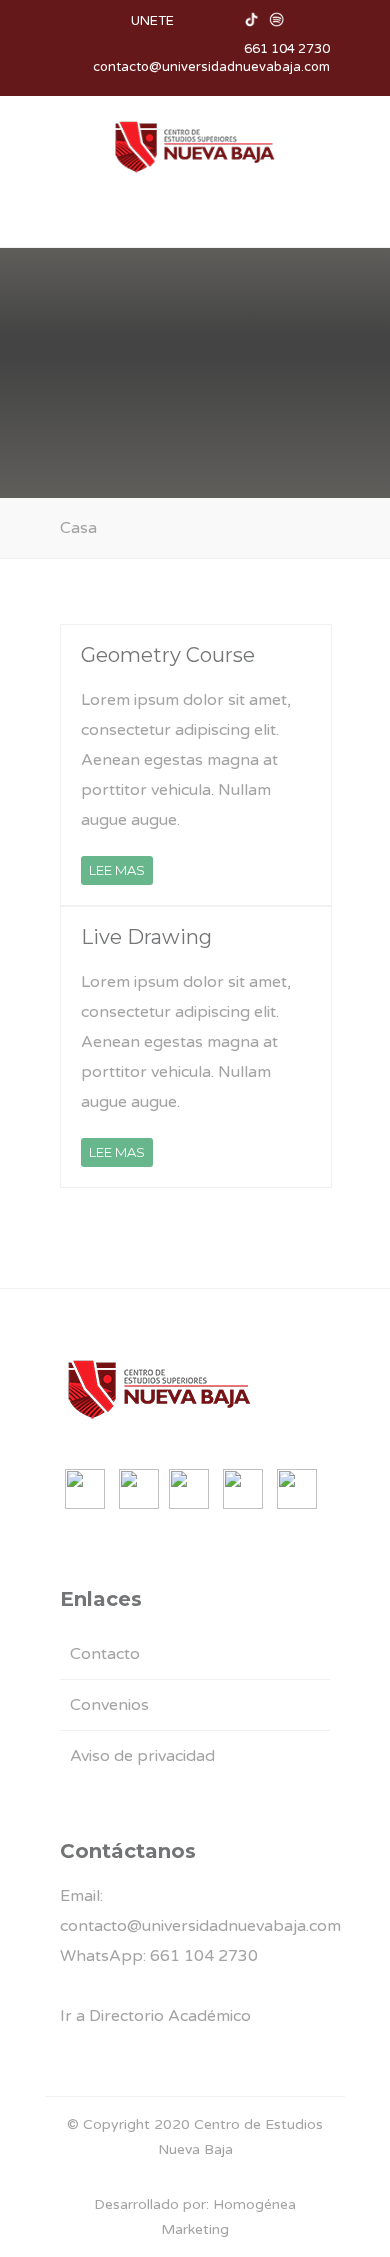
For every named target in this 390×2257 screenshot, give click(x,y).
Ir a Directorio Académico (155, 2016)
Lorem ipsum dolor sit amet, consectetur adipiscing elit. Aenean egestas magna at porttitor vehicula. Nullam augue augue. (186, 760)
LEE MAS (117, 870)
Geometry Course (168, 655)
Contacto (105, 1654)
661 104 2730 (287, 49)
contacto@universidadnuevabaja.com (211, 67)
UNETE (152, 21)
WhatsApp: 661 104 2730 (159, 1956)
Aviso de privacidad (142, 1756)
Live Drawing (146, 937)
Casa (78, 528)
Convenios (109, 1705)
